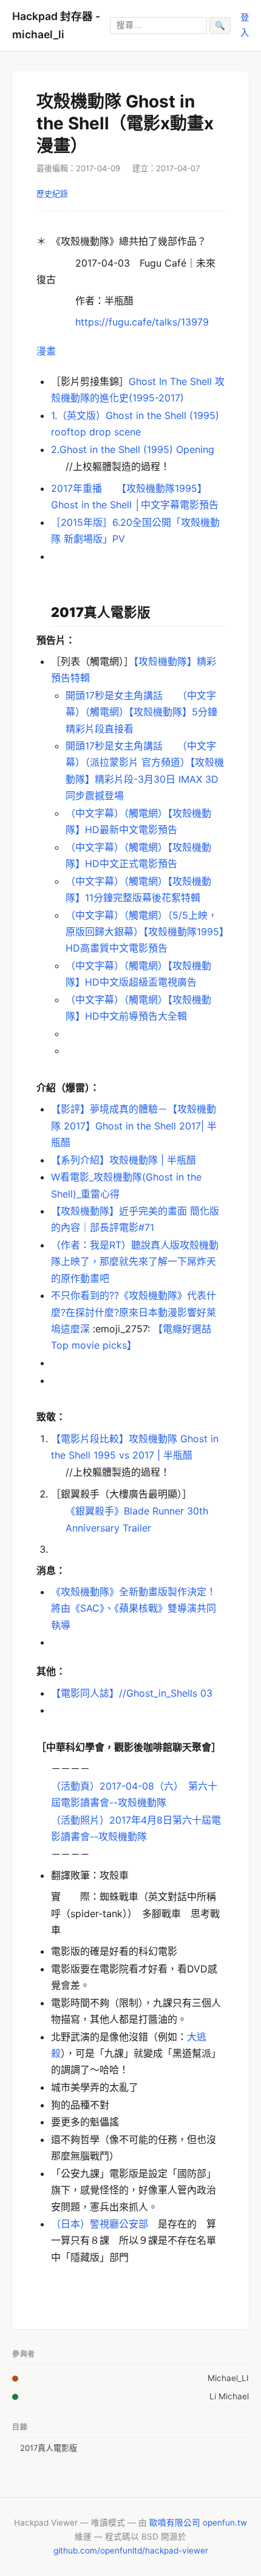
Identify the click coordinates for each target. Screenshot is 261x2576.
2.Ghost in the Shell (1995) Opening (133, 449)
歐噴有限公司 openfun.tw (198, 2523)
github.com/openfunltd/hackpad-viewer (131, 2550)
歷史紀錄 (52, 194)
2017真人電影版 (49, 2448)
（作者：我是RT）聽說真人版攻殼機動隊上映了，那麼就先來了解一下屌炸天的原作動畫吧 (135, 1261)
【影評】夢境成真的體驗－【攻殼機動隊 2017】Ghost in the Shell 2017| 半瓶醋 (134, 1125)
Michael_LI (228, 2378)
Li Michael (229, 2396)
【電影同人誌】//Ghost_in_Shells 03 (132, 1693)
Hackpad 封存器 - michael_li (56, 25)
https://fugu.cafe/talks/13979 (142, 322)
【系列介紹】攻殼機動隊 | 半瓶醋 (124, 1160)
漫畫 (46, 351)
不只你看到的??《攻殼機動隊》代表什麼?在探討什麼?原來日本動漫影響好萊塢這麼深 (134, 1312)
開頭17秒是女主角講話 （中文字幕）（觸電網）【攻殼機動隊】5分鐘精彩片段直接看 (141, 712)
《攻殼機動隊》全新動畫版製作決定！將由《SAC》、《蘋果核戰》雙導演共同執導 (134, 1608)
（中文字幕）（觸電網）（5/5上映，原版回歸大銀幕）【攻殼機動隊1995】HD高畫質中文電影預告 (145, 932)
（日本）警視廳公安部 (100, 2224)
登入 (245, 25)
